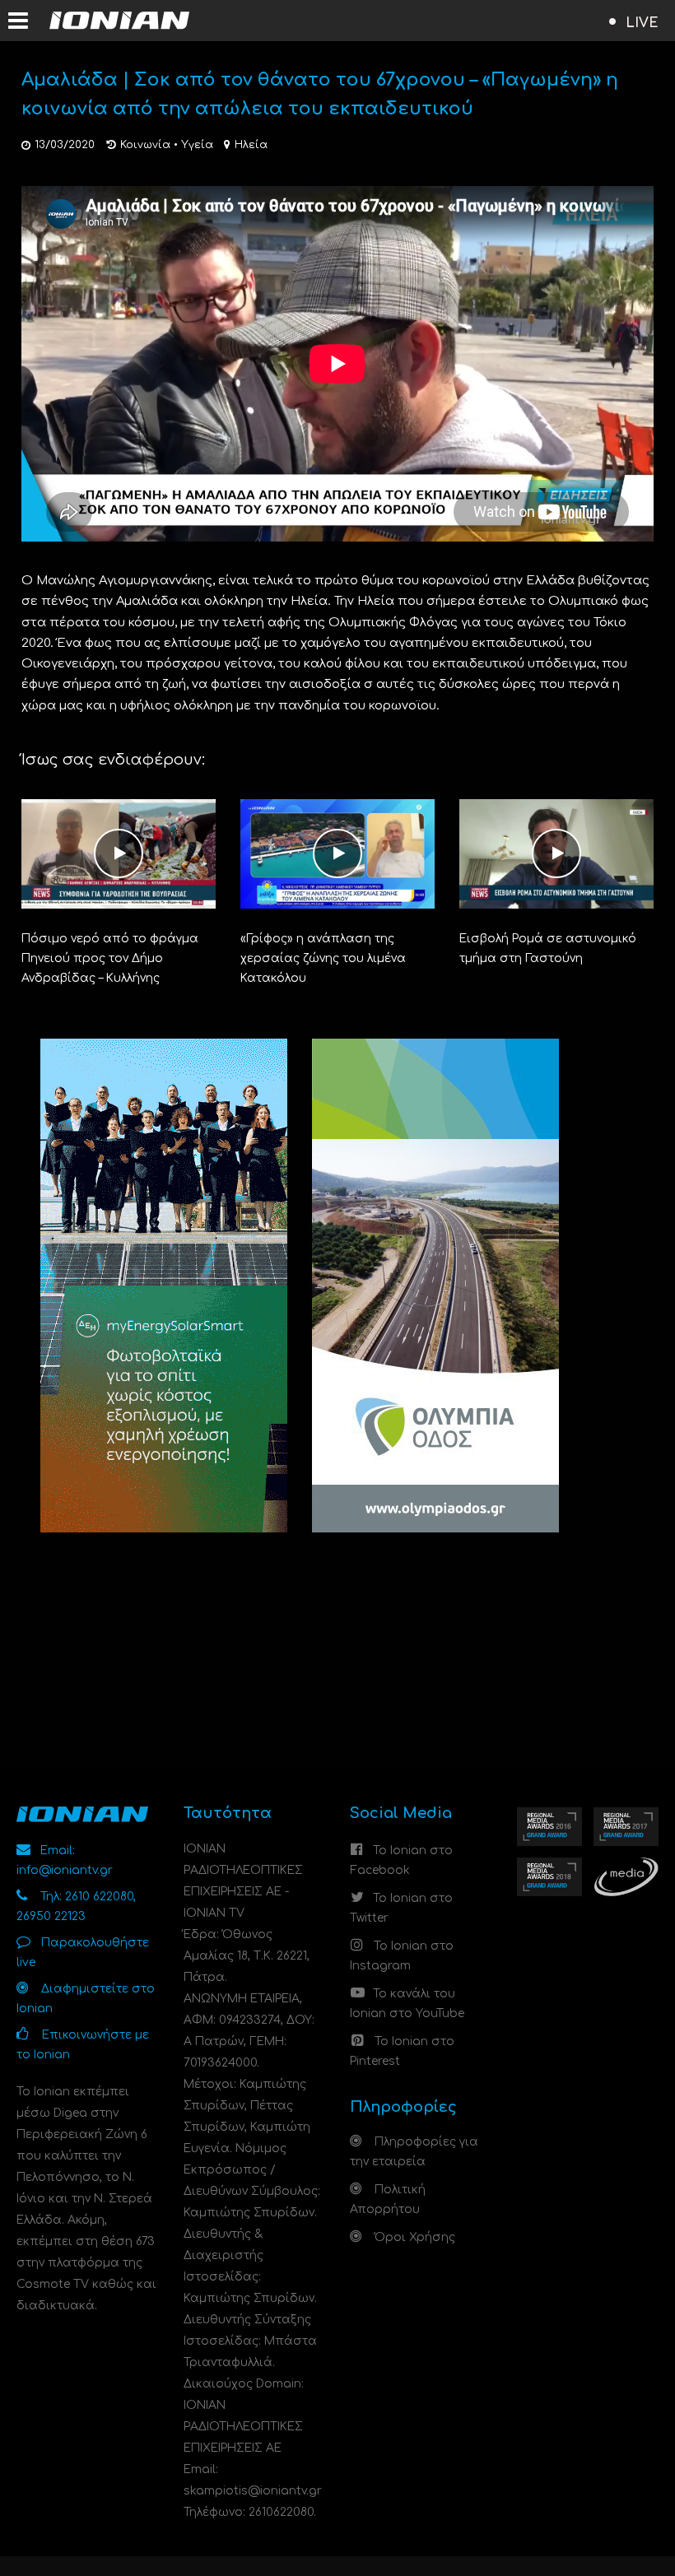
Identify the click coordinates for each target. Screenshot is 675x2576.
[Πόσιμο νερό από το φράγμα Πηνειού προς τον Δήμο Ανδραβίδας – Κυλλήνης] (119, 853)
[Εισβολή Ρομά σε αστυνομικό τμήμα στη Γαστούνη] (556, 853)
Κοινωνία (145, 145)
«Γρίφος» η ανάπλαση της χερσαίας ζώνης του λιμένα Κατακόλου (323, 958)
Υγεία (197, 145)
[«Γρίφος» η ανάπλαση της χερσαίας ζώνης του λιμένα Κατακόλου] (337, 853)
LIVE (642, 23)
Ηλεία (251, 145)
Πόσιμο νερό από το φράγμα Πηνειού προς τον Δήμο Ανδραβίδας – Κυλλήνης (110, 958)
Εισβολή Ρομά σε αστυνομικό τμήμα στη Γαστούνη (548, 949)
